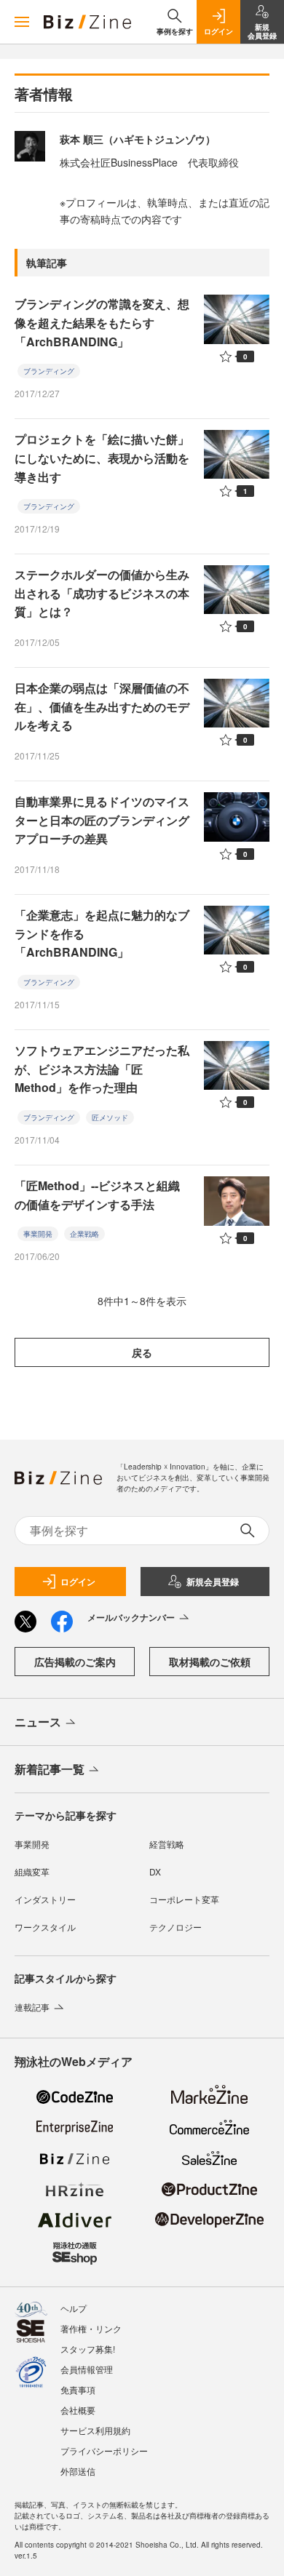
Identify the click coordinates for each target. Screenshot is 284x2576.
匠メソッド (110, 1117)
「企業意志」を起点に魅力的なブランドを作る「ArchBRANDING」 (102, 933)
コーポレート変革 (184, 1899)
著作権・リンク (91, 2328)
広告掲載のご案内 (75, 1662)
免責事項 (78, 2389)
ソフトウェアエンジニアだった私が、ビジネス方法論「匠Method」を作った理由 (102, 1069)
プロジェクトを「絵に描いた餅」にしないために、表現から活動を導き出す (102, 458)
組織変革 (32, 1871)
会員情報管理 (87, 2369)
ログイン (78, 1582)
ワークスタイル (45, 1927)
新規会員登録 (213, 1582)
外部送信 (78, 2471)
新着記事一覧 (50, 1769)
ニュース (38, 1722)
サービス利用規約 (95, 2430)
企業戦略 (84, 1234)
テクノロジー (175, 1927)
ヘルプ (74, 2308)
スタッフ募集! (88, 2349)
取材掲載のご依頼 (210, 1662)
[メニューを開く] (22, 22)
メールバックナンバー (131, 1617)
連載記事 (32, 2007)
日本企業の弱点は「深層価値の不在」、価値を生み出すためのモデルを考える (102, 706)
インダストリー (45, 1899)
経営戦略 (167, 1844)
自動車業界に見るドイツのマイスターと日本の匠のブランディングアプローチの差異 (102, 820)
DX (155, 1871)
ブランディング (49, 371)
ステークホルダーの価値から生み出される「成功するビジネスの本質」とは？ (102, 593)
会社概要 (78, 2410)
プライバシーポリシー (104, 2451)
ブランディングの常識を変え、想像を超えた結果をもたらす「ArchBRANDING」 (102, 322)
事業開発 (38, 1234)
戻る (142, 1352)
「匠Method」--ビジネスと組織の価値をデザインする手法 (97, 1195)
